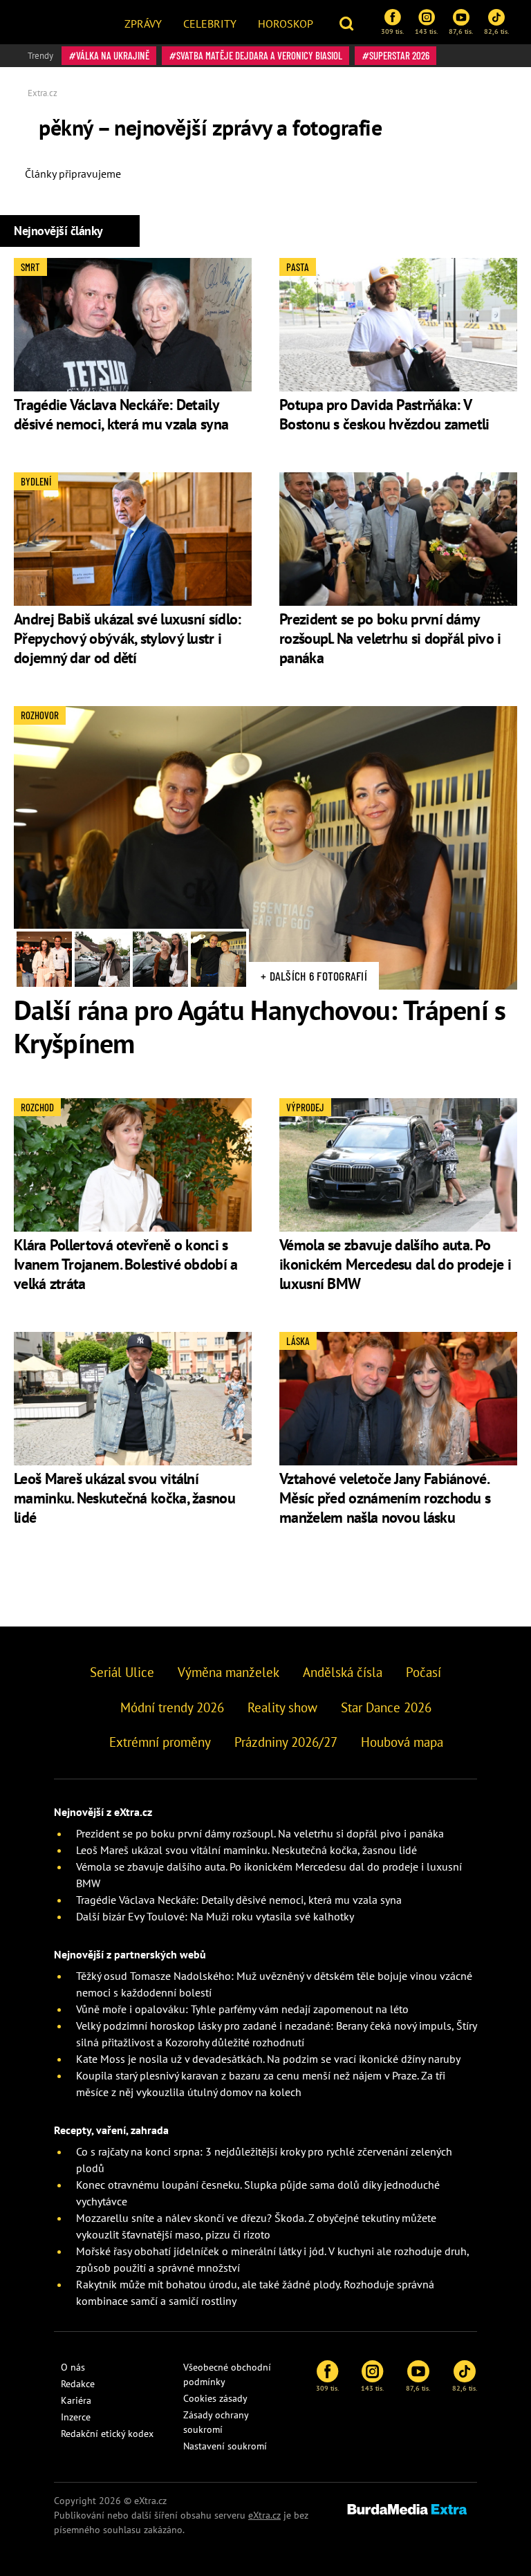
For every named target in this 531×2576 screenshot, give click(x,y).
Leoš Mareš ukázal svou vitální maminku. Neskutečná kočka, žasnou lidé (124, 1498)
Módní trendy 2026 (172, 1707)
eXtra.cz (264, 2515)
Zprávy (143, 24)
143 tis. (426, 31)
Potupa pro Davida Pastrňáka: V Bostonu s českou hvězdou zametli (384, 414)
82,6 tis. (496, 31)
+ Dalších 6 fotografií (314, 976)
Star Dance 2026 (386, 1707)
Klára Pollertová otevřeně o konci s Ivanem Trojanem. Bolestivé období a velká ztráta (126, 1264)
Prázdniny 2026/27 (286, 1742)
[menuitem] (143, 22)
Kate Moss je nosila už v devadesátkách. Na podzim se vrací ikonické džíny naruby (268, 2059)
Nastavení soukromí (225, 2446)
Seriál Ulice (122, 1672)
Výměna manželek (229, 1672)
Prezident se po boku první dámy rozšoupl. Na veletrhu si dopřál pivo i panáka (390, 638)
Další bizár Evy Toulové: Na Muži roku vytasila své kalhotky (215, 1916)
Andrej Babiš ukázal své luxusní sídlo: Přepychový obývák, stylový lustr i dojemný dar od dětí (127, 638)
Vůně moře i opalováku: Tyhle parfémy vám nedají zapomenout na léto (242, 2009)
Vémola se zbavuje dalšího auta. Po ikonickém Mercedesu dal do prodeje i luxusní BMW (395, 1264)
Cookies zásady (215, 2398)
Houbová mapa (402, 1742)
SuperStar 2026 (399, 55)
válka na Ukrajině (113, 55)
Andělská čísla (343, 1672)
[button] (348, 22)
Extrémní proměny (160, 1742)
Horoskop (286, 24)
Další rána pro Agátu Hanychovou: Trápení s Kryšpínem (260, 1026)
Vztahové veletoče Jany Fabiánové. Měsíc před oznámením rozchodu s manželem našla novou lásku (385, 1498)
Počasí (423, 1672)
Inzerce (76, 2417)
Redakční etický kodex (107, 2434)
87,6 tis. (461, 31)
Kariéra (76, 2400)
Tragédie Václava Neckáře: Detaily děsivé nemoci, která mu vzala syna (121, 414)
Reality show (282, 1707)
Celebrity (210, 24)
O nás (73, 2367)
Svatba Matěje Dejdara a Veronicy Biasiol (259, 55)
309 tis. (392, 31)
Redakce (78, 2384)
